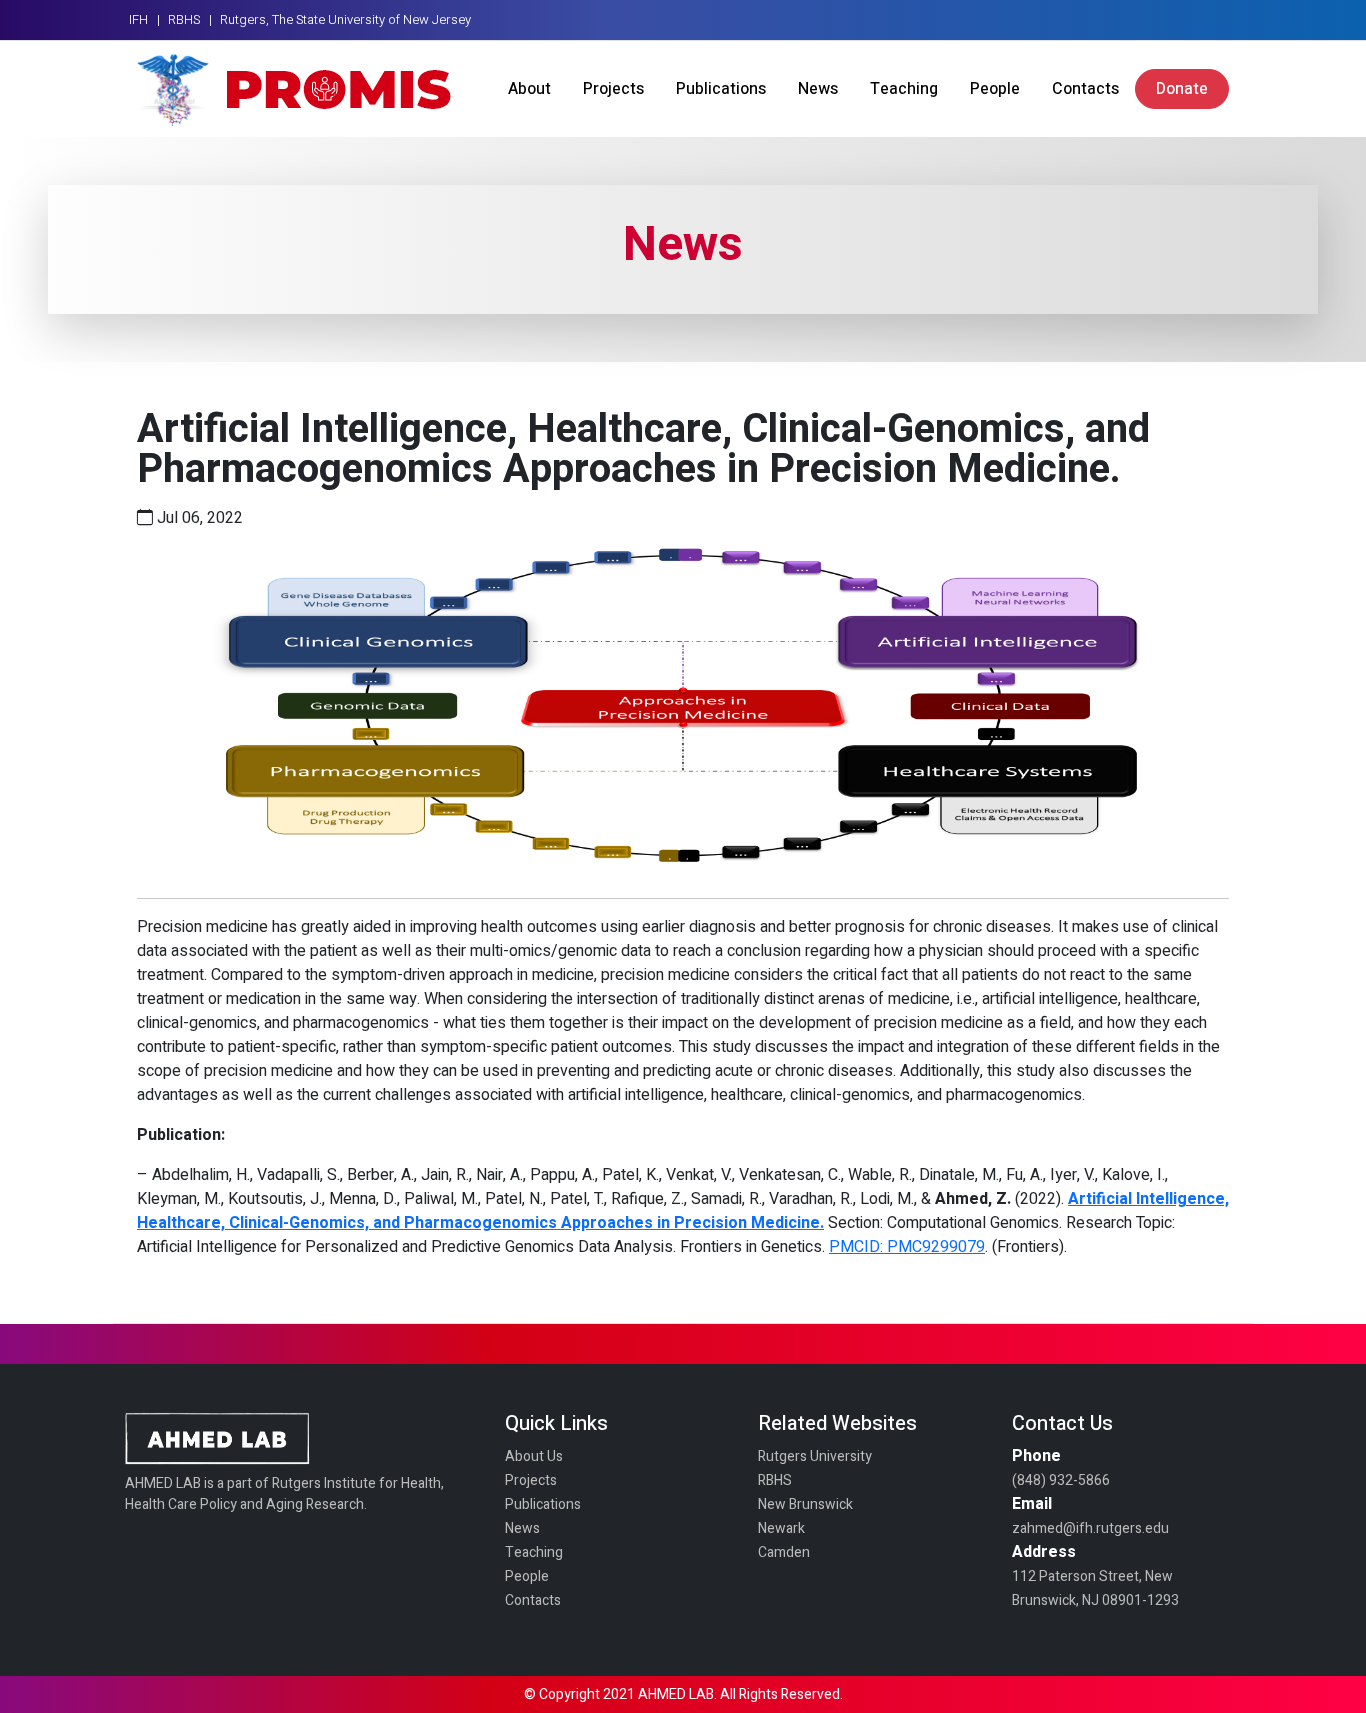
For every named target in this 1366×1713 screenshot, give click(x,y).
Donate (1182, 89)
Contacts (1085, 89)
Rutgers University (815, 1456)
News (818, 89)
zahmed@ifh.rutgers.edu (1090, 1528)
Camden (784, 1552)
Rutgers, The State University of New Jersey (345, 19)
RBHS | (190, 19)
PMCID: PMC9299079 (907, 1247)
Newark (781, 1528)
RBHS (775, 1480)
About (529, 89)
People (995, 89)
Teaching (904, 89)
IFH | (144, 19)
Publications (721, 89)
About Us (534, 1456)
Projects (613, 89)
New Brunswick (805, 1504)
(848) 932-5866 (1061, 1480)
